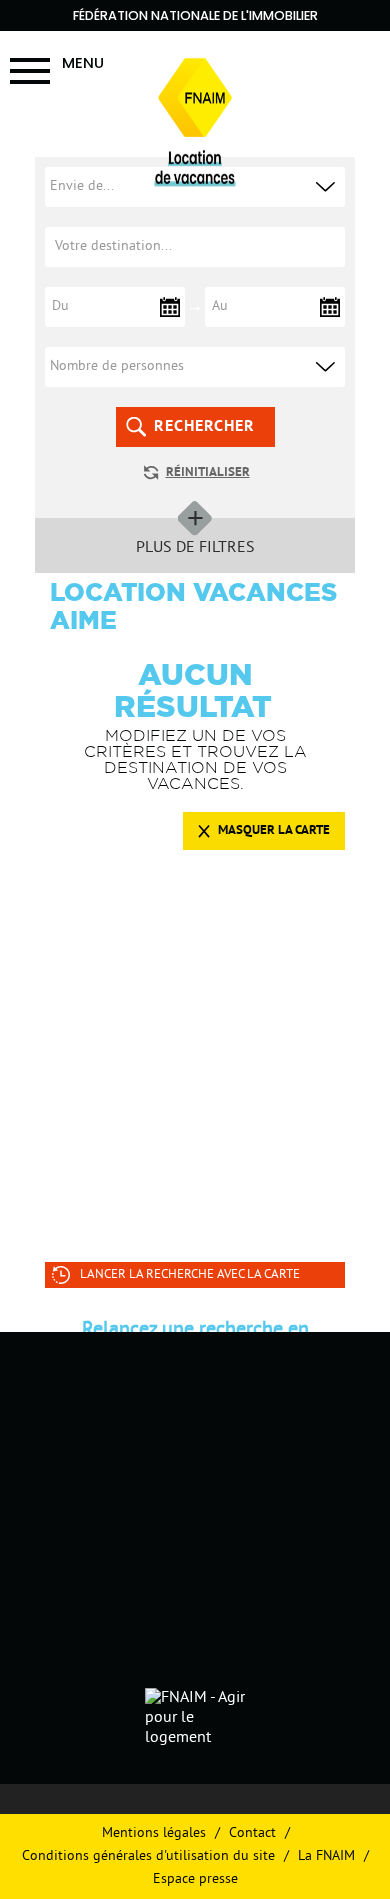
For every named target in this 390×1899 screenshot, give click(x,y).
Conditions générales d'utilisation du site (148, 1856)
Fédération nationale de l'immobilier (195, 15)
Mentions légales (154, 1833)
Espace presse (195, 1879)
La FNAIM (326, 1856)
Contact (252, 1833)
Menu (83, 62)
